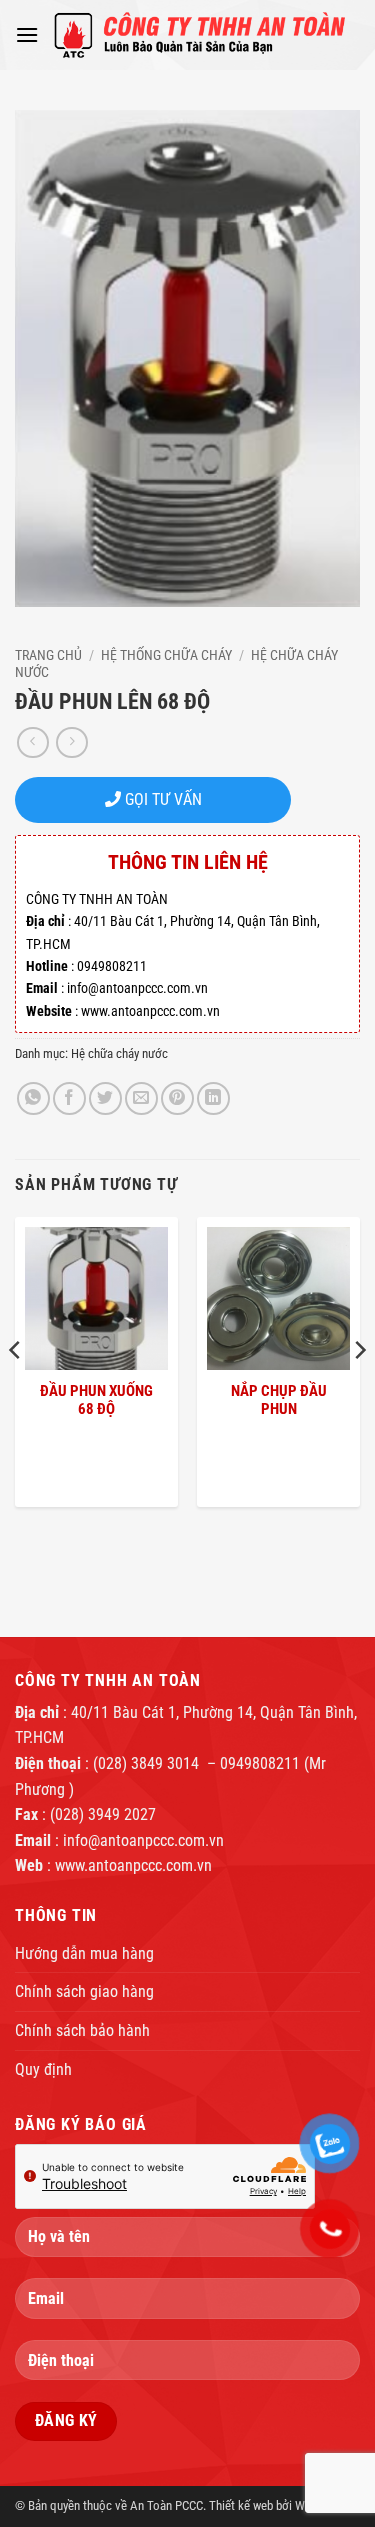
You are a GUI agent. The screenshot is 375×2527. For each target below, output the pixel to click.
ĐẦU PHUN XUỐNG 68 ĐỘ (96, 1400)
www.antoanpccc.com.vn (133, 1865)
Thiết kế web (241, 2505)
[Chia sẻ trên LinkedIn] (213, 1098)
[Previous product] (71, 742)
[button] (27, 34)
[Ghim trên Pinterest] (177, 1098)
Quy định (43, 2069)
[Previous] (16, 1390)
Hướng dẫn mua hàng (84, 1953)
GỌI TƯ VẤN (161, 799)
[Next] (359, 1390)
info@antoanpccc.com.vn (143, 1840)
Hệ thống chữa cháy (166, 655)
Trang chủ (48, 655)
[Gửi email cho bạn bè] (141, 1098)
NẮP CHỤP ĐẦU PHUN (279, 1400)
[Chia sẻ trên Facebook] (69, 1098)
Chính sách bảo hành (82, 2030)
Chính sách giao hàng (84, 1991)
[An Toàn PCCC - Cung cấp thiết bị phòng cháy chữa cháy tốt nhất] (199, 35)
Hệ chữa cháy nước (119, 1053)
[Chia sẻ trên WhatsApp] (33, 1098)
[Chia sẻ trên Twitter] (105, 1098)
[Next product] (32, 742)
